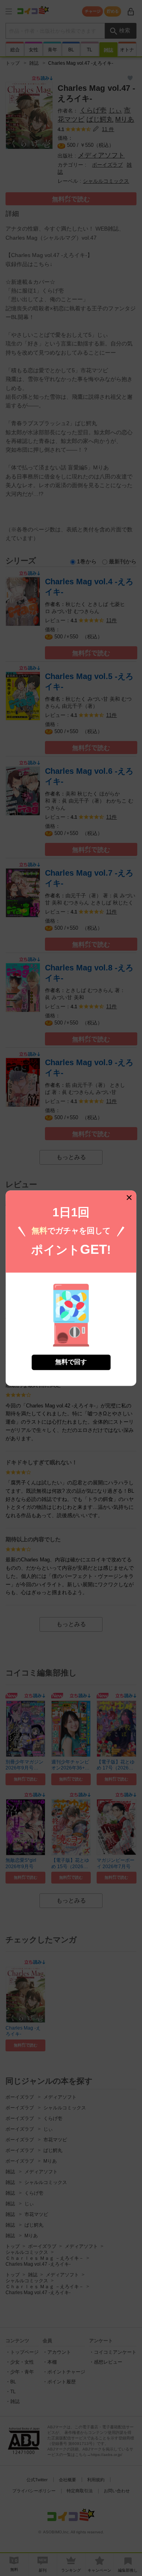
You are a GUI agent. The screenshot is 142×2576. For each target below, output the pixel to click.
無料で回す (71, 1362)
